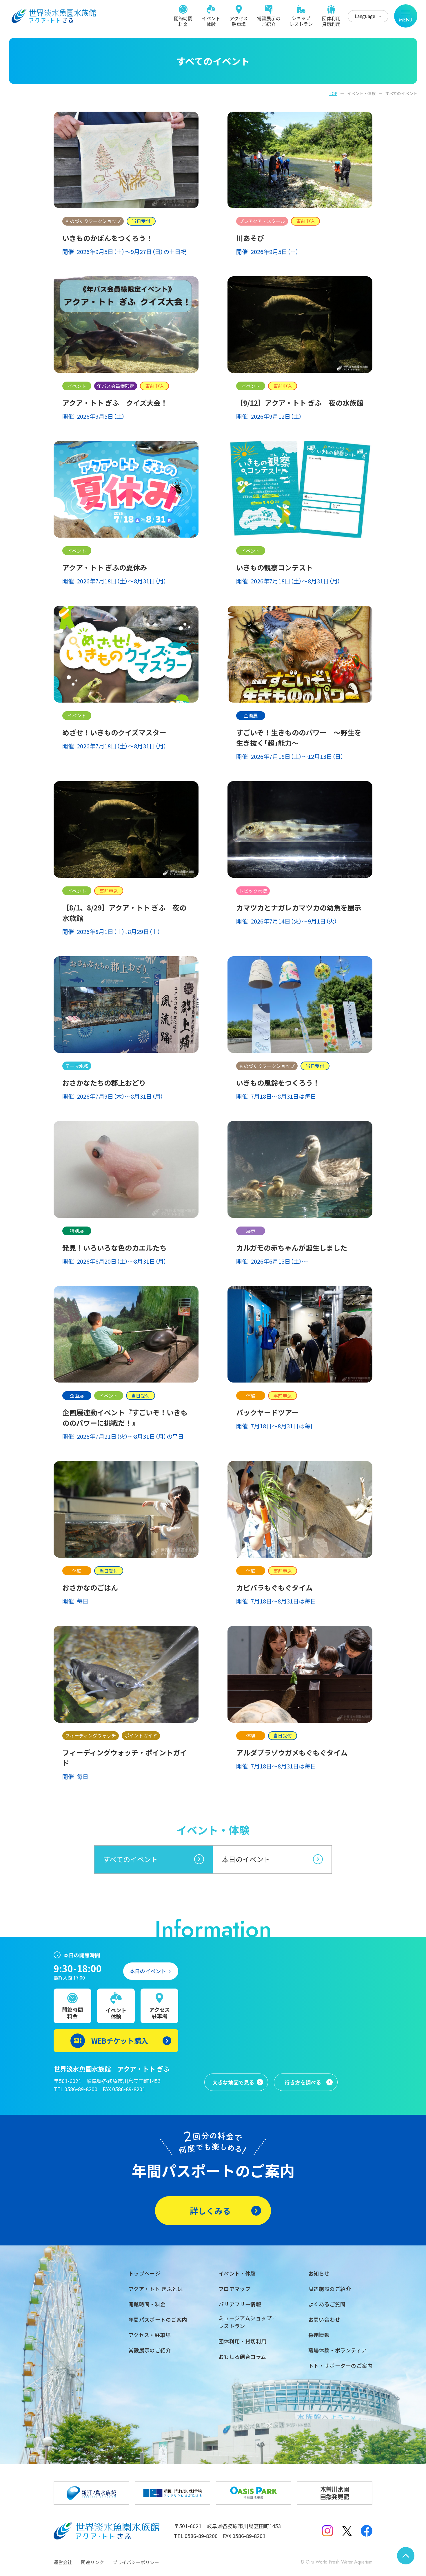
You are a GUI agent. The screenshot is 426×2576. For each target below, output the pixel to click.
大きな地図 (233, 2082)
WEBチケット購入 (120, 2041)
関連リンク (92, 2562)
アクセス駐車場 (239, 21)
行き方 (303, 2082)
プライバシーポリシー (136, 2562)
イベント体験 (211, 21)
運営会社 (63, 2562)
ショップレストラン (301, 21)
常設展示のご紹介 (269, 21)
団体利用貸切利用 (331, 21)
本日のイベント (246, 1859)
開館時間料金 (183, 21)
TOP (333, 93)
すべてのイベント (131, 1859)
